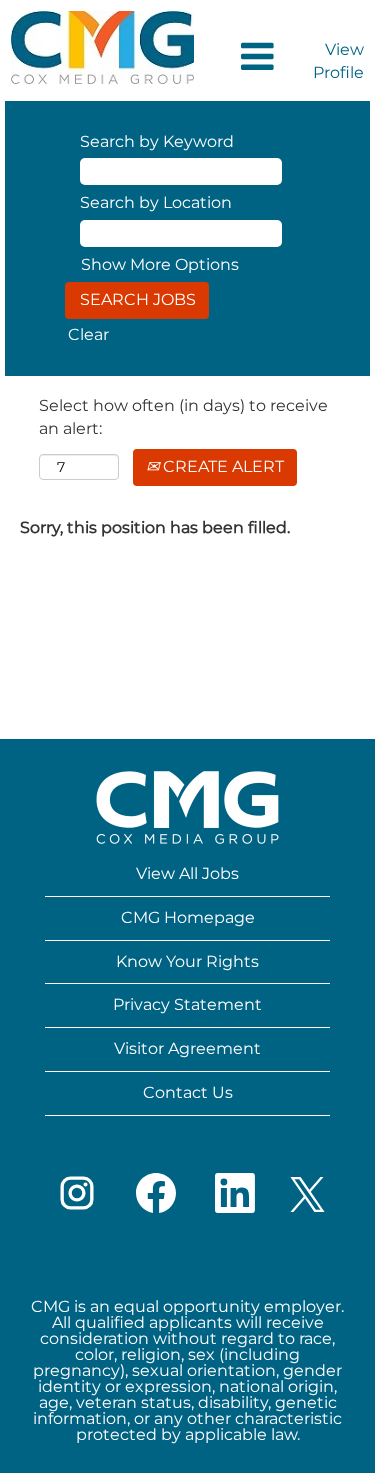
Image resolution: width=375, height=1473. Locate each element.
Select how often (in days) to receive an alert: (183, 417)
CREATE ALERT (221, 466)
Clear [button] (88, 334)
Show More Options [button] (160, 264)
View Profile (338, 61)
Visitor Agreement (187, 1048)
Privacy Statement (187, 1004)
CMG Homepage (188, 917)
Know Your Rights (187, 961)
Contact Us (188, 1092)
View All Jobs (187, 873)
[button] (244, 58)
